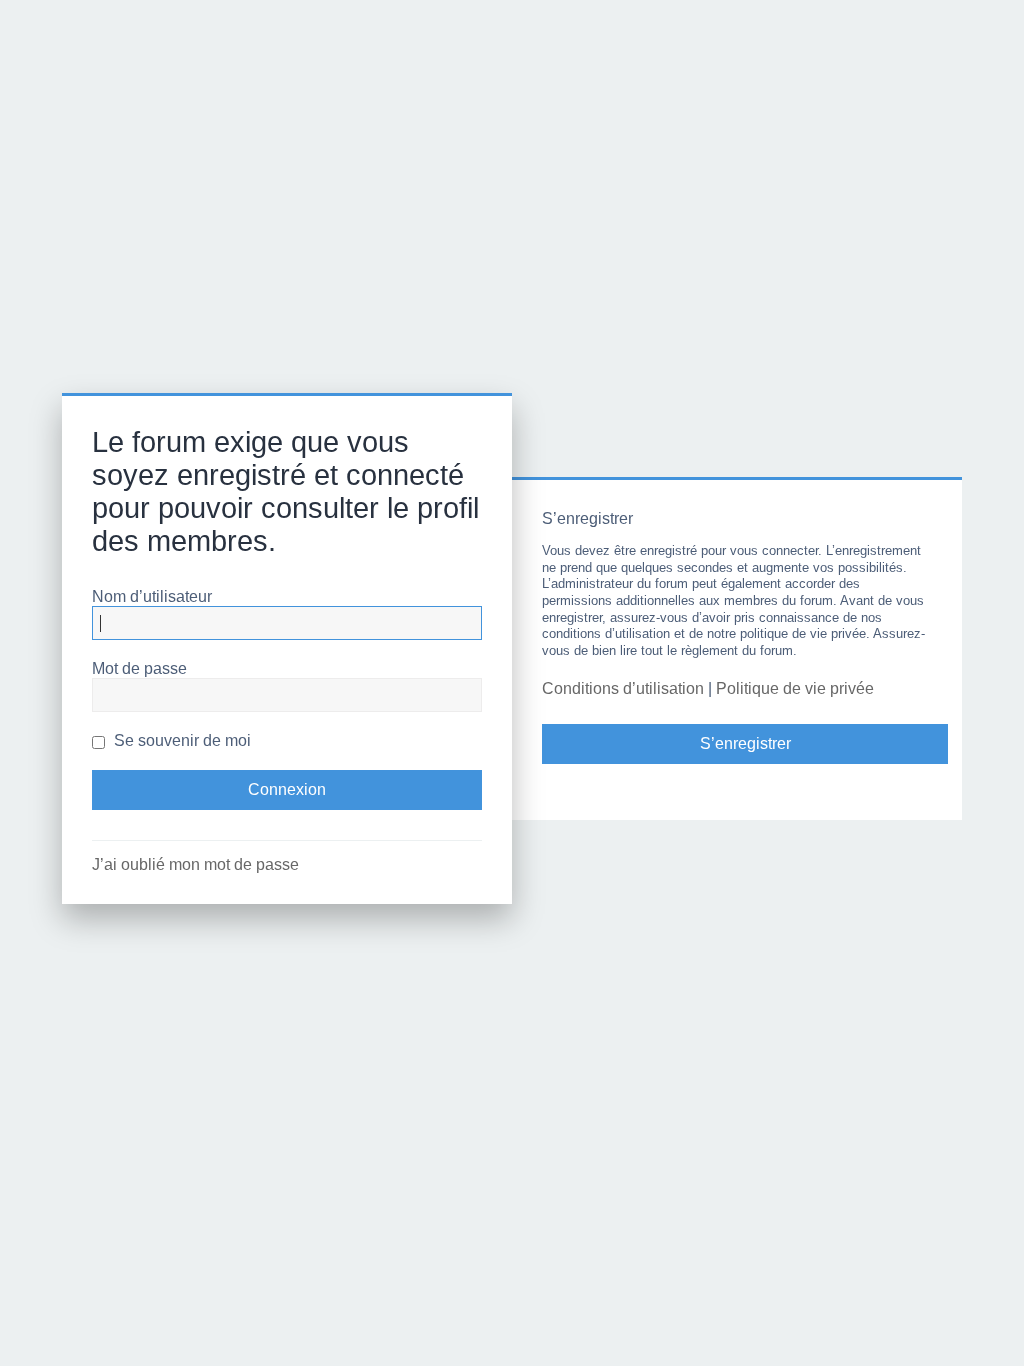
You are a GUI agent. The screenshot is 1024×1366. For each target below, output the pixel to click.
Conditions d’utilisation (623, 688)
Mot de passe (139, 668)
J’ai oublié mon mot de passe (195, 864)
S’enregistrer (745, 743)
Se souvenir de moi (180, 740)
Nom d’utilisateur (152, 596)
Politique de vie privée (795, 688)
